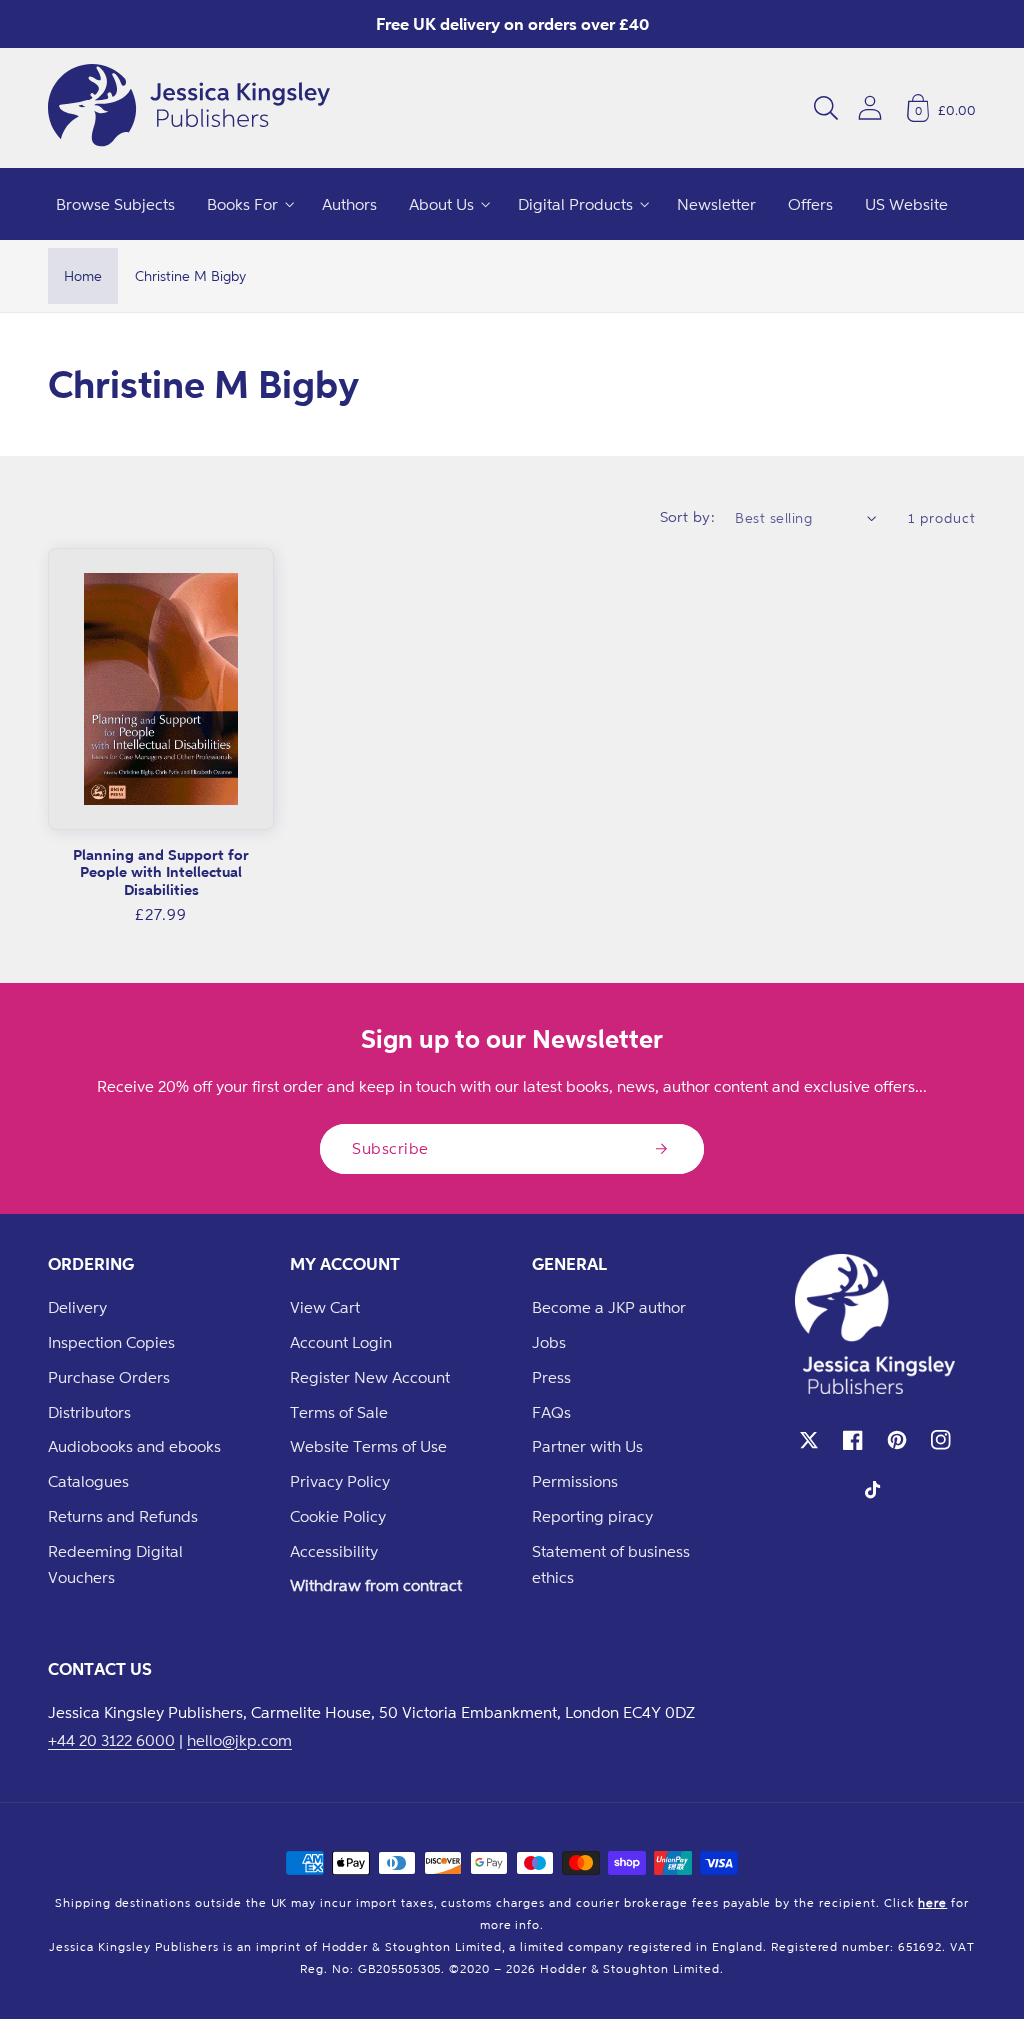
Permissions (575, 1481)
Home (83, 275)
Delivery (77, 1307)
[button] (826, 108)
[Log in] (870, 107)
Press (551, 1377)
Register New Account (370, 1377)
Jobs (549, 1342)
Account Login (341, 1342)
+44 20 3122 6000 (111, 1740)
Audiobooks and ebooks (134, 1446)
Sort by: (688, 516)
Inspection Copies (111, 1342)
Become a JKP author (609, 1307)
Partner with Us (587, 1446)
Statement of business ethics (611, 1564)
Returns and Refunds (123, 1516)
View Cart (325, 1307)
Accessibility (334, 1551)
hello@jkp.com (239, 1740)
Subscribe (390, 1148)
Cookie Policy (338, 1516)
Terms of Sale (339, 1412)
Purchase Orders (109, 1377)
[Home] (189, 108)
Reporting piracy (592, 1516)
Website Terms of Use (368, 1446)
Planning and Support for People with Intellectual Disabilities (161, 872)
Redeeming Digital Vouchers (115, 1564)
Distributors (89, 1412)
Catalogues (88, 1481)
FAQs (551, 1412)
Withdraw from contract (376, 1585)
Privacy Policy (340, 1481)
